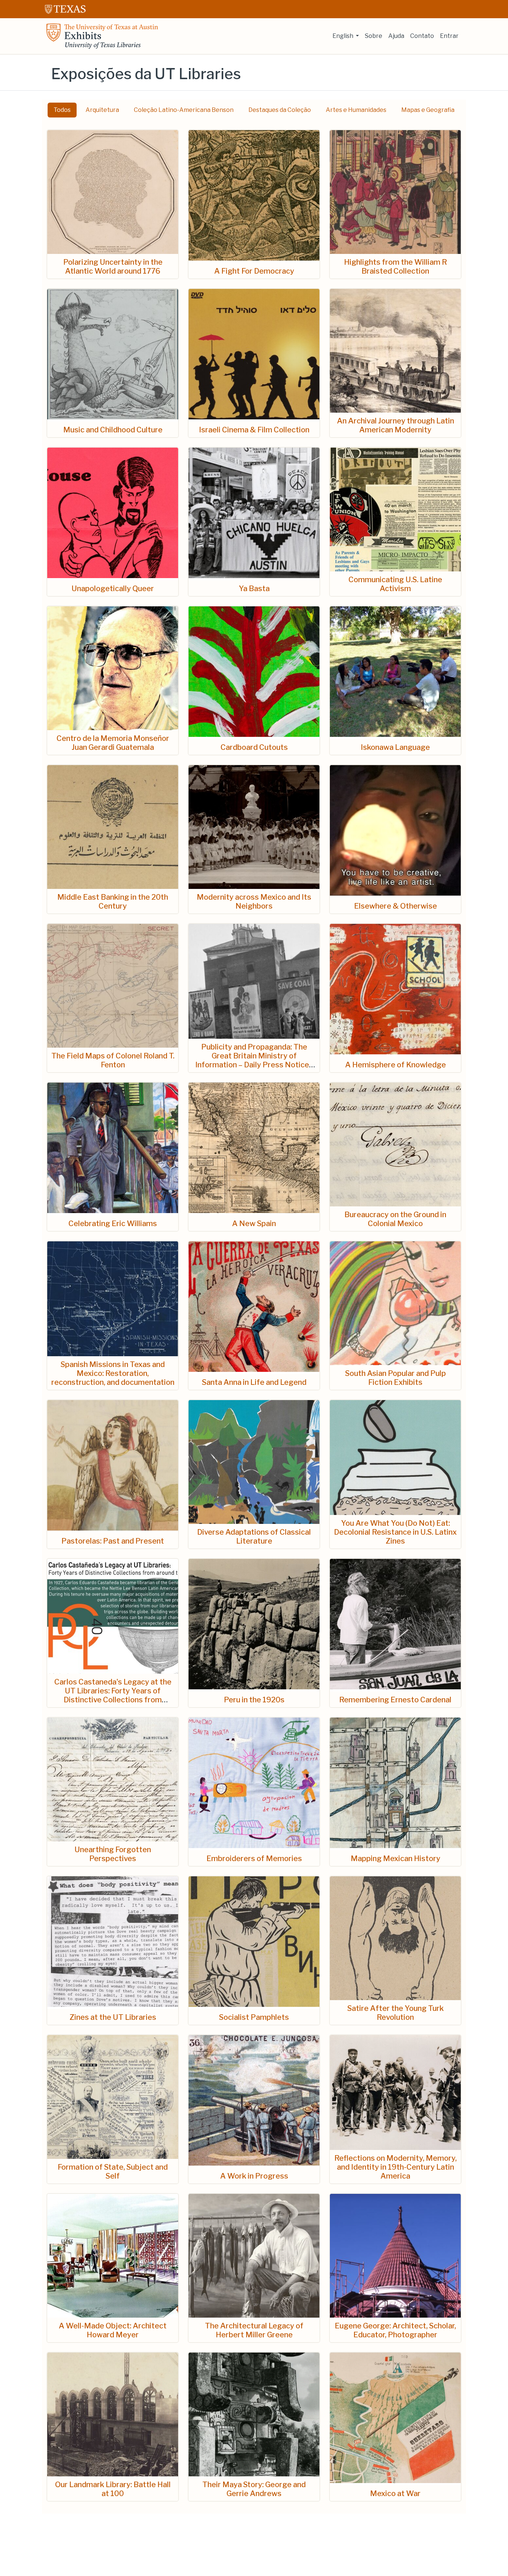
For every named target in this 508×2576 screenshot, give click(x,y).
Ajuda (396, 36)
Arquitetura (102, 110)
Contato (422, 36)
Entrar (449, 36)
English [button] (343, 36)
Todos (62, 110)
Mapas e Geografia (428, 110)
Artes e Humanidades (356, 110)
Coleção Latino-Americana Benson (184, 110)
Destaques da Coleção (280, 110)
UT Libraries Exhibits (102, 36)
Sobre (374, 36)
